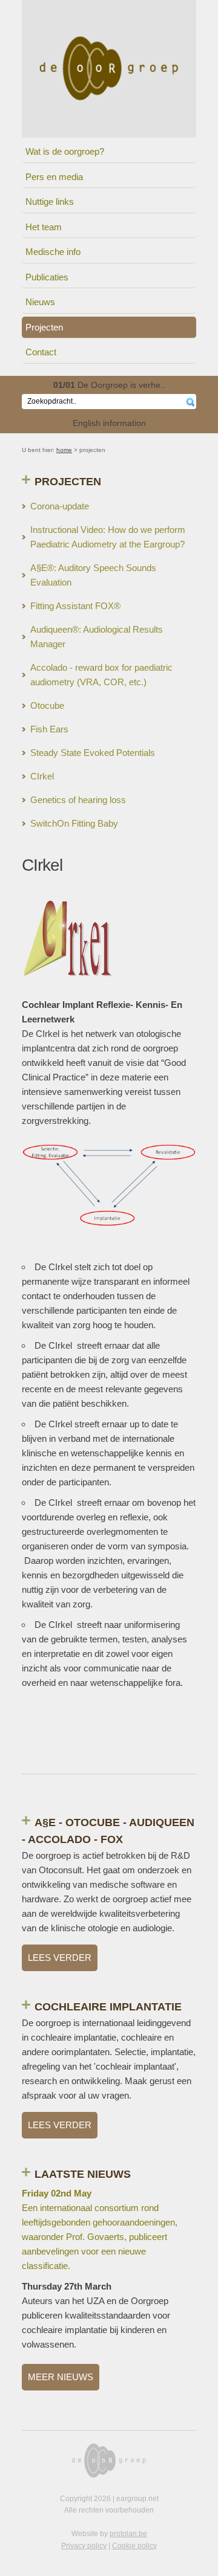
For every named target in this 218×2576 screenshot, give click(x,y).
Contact (41, 352)
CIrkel (42, 776)
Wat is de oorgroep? (65, 151)
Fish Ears (49, 729)
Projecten (44, 327)
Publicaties (47, 277)
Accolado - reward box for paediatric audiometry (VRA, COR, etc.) (101, 675)
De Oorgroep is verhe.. (109, 385)
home (64, 450)
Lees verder (60, 1958)
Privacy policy (84, 2546)
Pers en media (54, 177)
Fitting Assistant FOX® (75, 606)
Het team (44, 227)
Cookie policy (134, 2546)
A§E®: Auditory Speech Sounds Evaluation (93, 575)
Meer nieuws (61, 2377)
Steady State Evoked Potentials (93, 753)
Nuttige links (50, 202)
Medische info (53, 252)
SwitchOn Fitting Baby (74, 823)
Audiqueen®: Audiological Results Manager (97, 637)
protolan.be (128, 2534)
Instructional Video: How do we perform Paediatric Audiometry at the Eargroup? (108, 537)
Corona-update (60, 506)
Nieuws (40, 302)
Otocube (47, 705)
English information (109, 423)
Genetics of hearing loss (78, 800)
